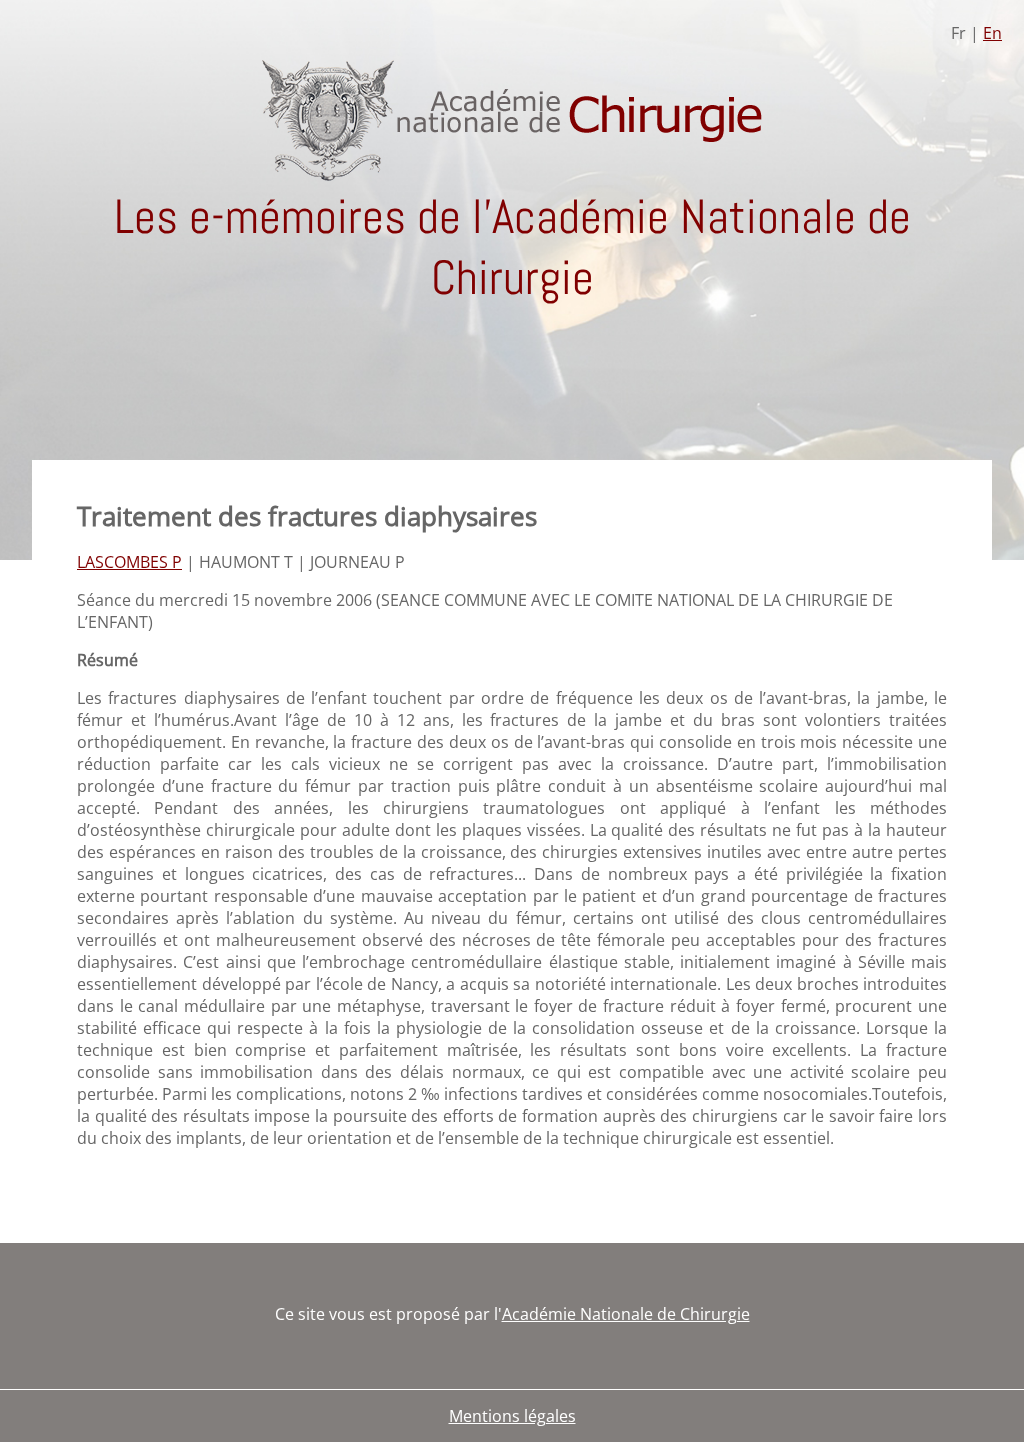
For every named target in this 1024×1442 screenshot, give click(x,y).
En (992, 33)
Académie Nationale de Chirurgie (626, 1314)
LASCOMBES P (129, 562)
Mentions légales (512, 1416)
